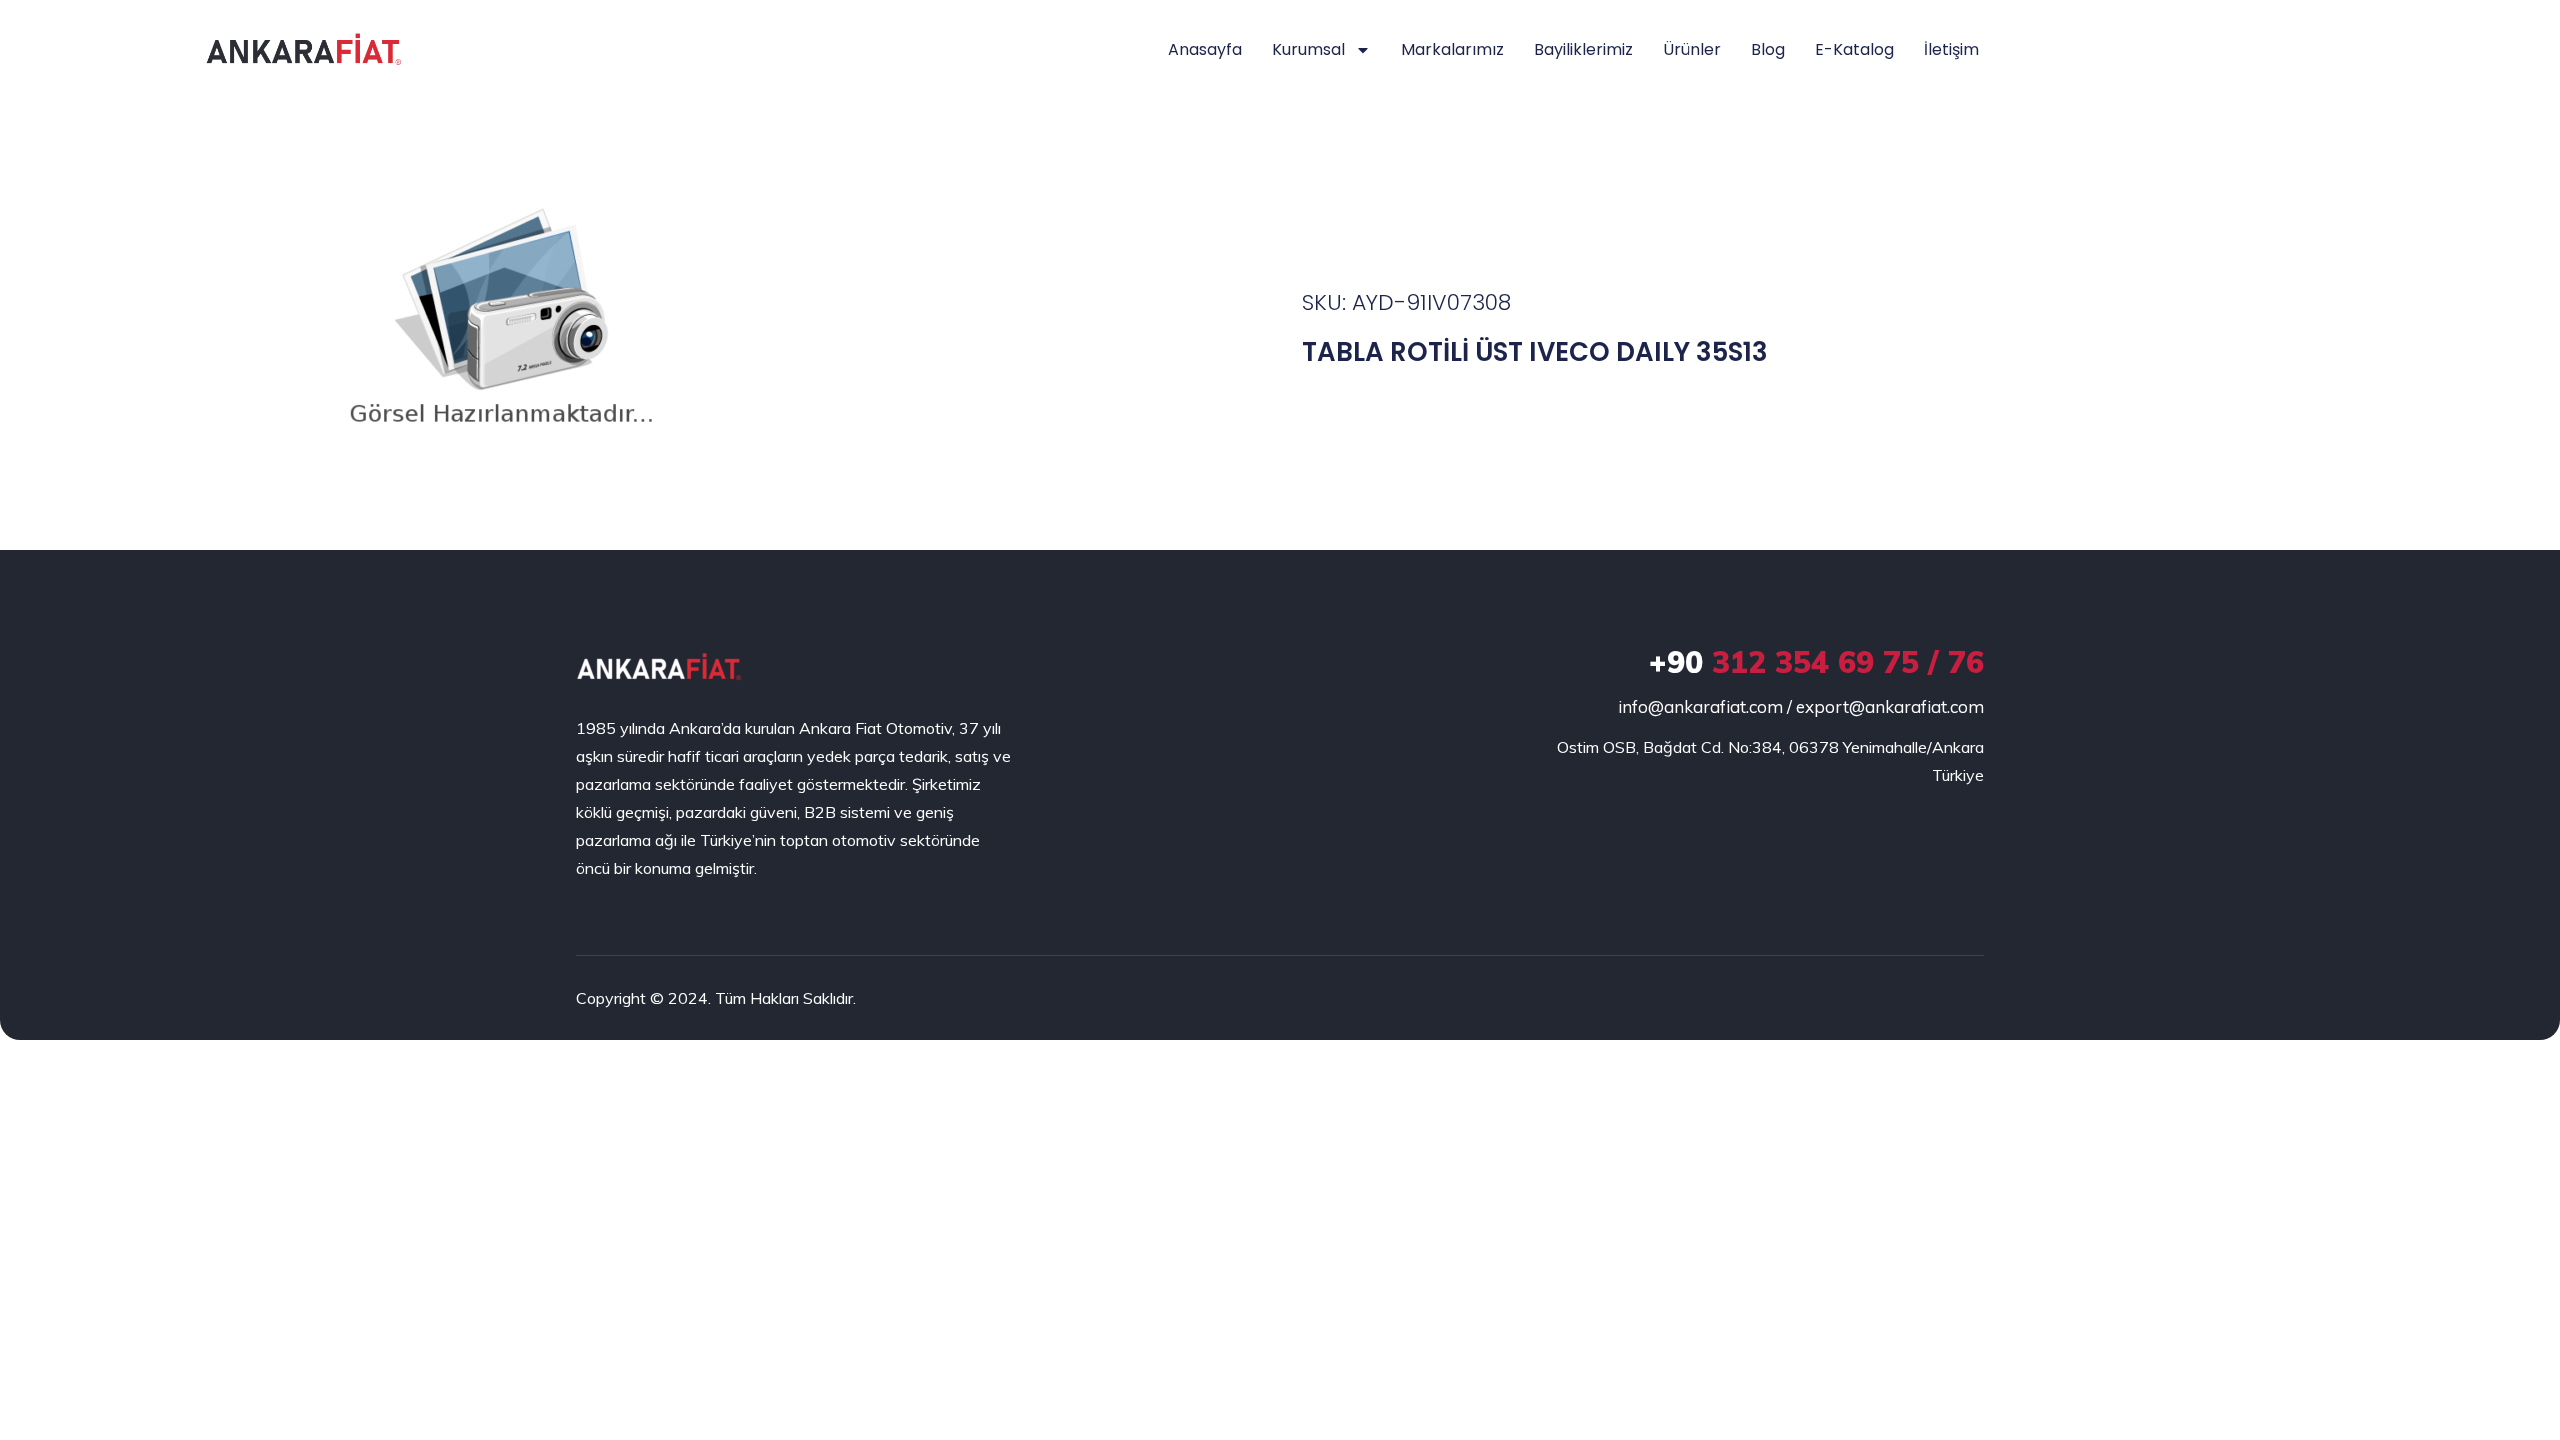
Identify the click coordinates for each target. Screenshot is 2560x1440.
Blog (1768, 49)
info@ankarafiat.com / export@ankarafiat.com (1801, 706)
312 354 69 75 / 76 (1816, 662)
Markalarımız (1452, 49)
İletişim (1951, 49)
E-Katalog (1854, 49)
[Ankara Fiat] (658, 667)
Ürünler (1692, 49)
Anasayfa (1205, 49)
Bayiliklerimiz (1583, 49)
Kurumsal (1308, 49)
